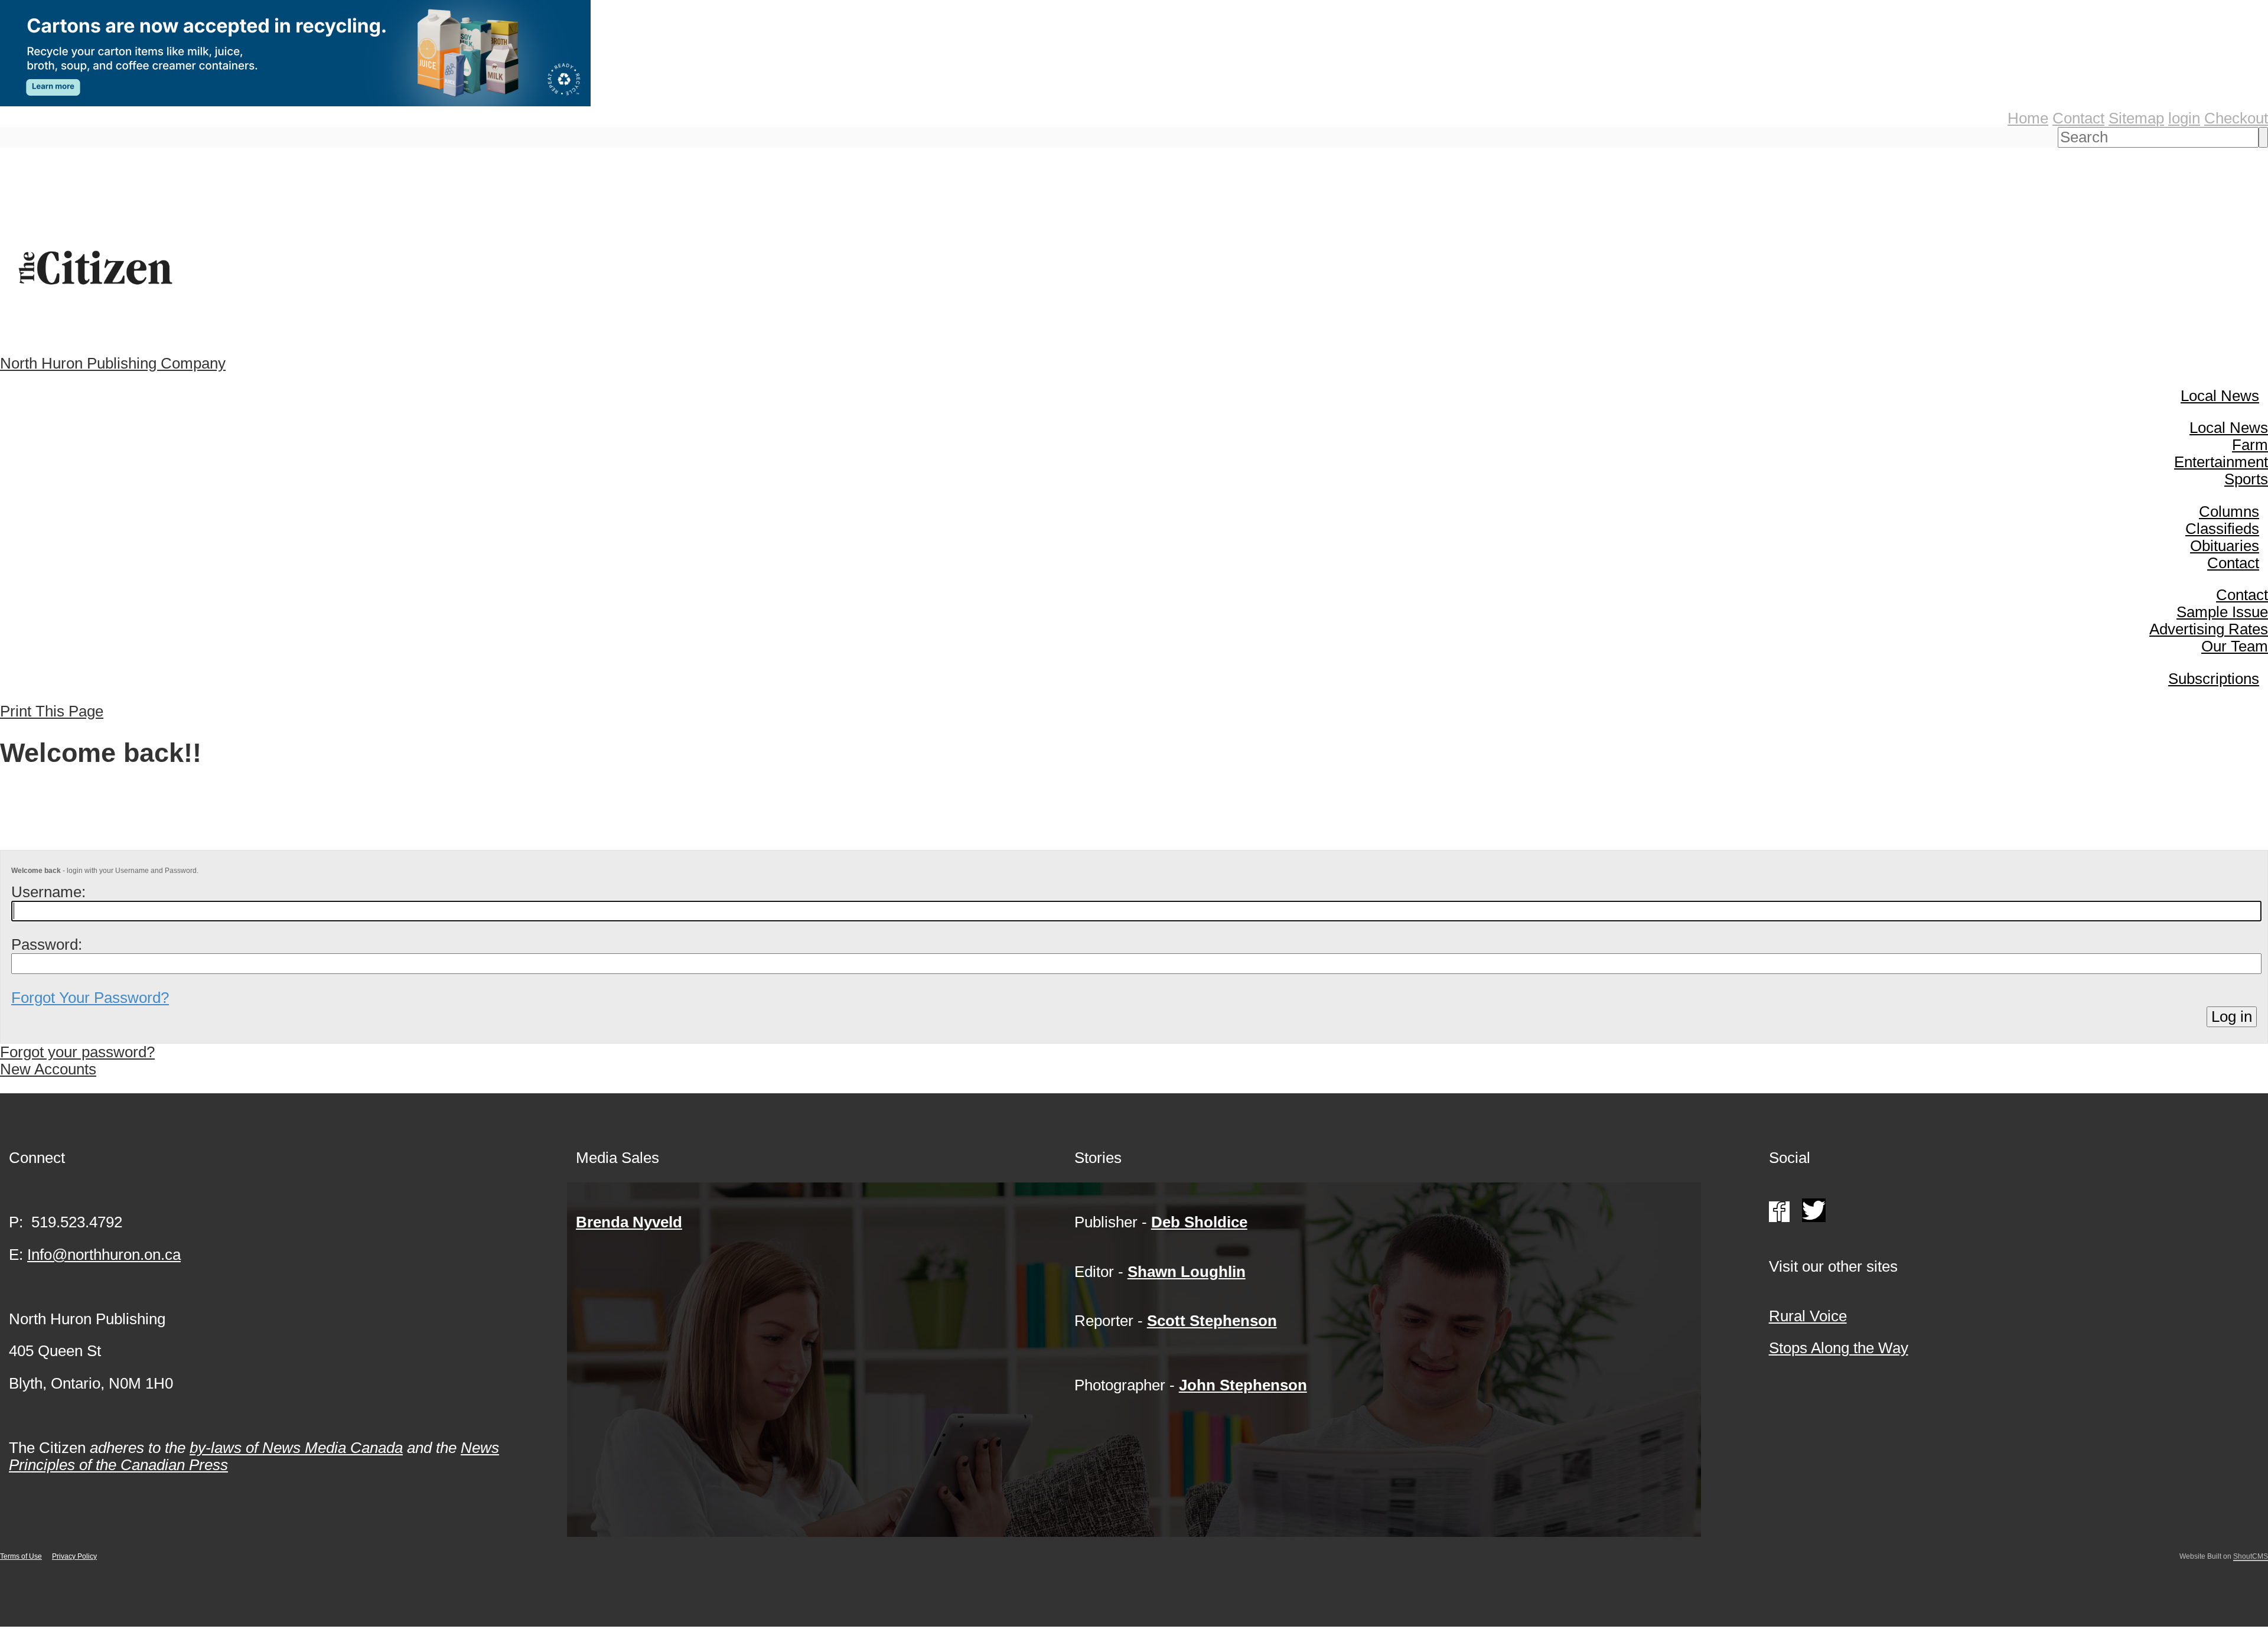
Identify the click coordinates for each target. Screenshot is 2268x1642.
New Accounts (48, 1069)
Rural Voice (1808, 1316)
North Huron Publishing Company (113, 363)
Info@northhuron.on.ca (104, 1255)
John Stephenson (1243, 1385)
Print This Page (52, 711)
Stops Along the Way (1839, 1348)
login (2184, 118)
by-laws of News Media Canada (296, 1448)
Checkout (2236, 118)
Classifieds (2222, 529)
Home (2028, 118)
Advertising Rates (2209, 629)
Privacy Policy (74, 1556)
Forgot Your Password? (90, 998)
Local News (2220, 396)
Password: (47, 944)
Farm (2250, 445)
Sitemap (2136, 118)
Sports (2246, 479)
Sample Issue (2222, 612)
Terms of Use (21, 1556)
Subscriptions (2214, 679)
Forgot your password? (77, 1052)
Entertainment (2221, 462)
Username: (48, 892)
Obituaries (2225, 546)
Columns (2229, 512)
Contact (2078, 118)
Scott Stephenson (1212, 1321)
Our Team (2235, 646)
